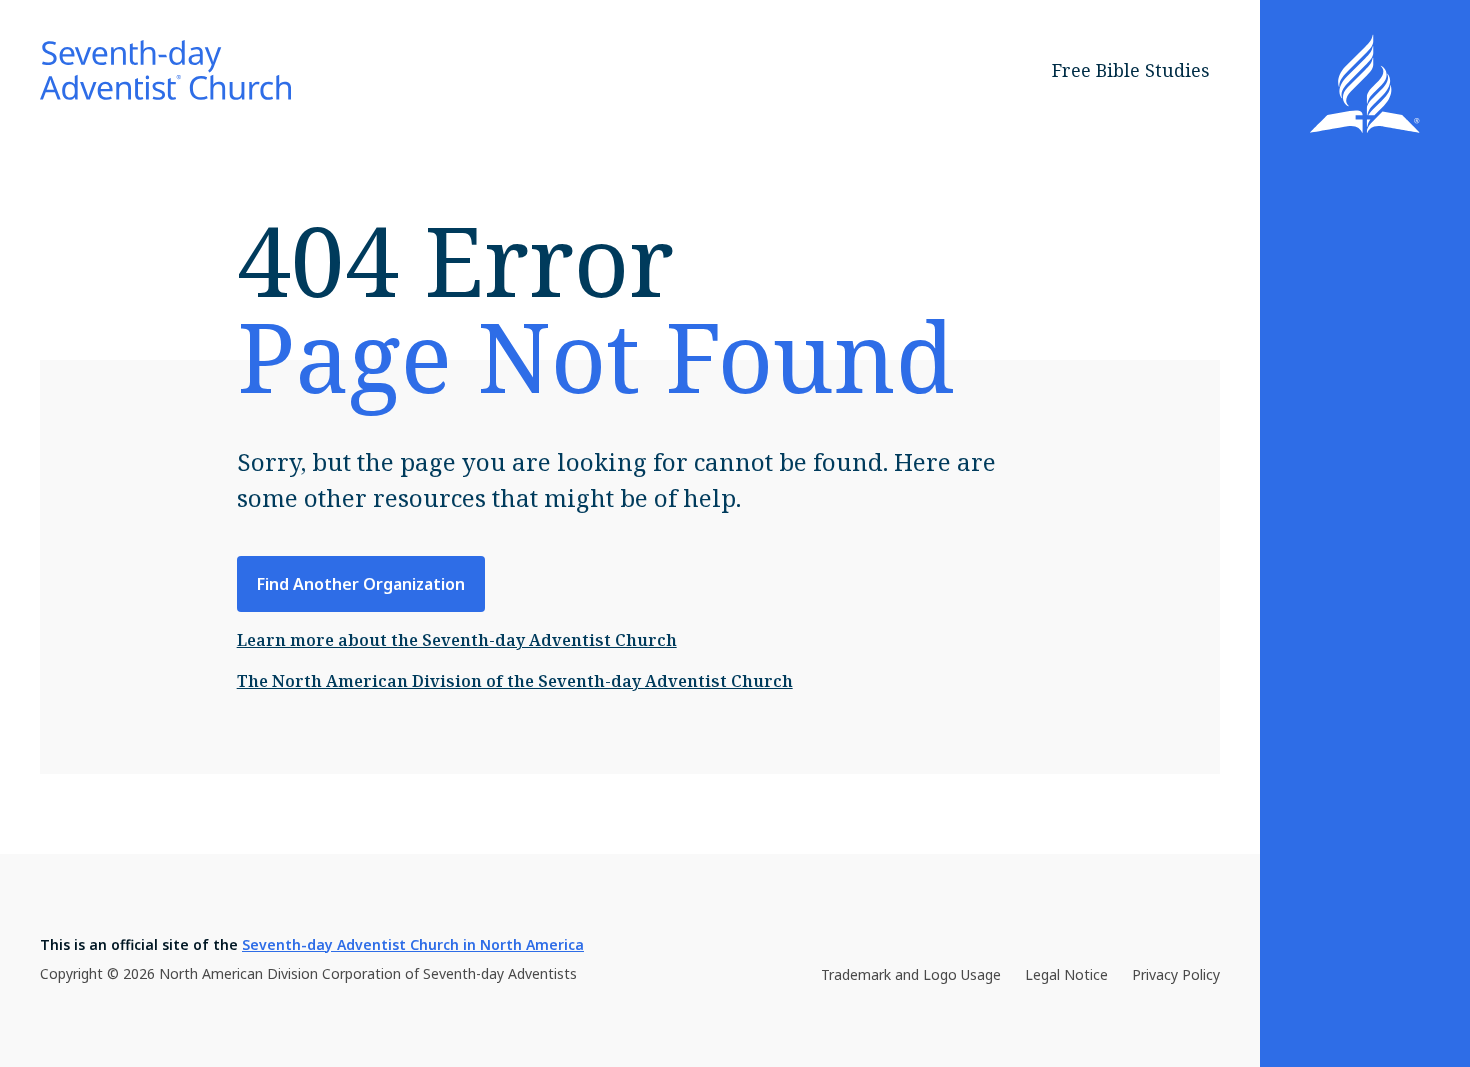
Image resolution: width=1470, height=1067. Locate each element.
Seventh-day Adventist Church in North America (413, 944)
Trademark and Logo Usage (911, 974)
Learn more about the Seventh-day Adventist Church (457, 640)
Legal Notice (1066, 974)
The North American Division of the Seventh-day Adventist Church (515, 681)
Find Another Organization (361, 584)
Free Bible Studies (1131, 70)
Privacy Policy (1176, 974)
